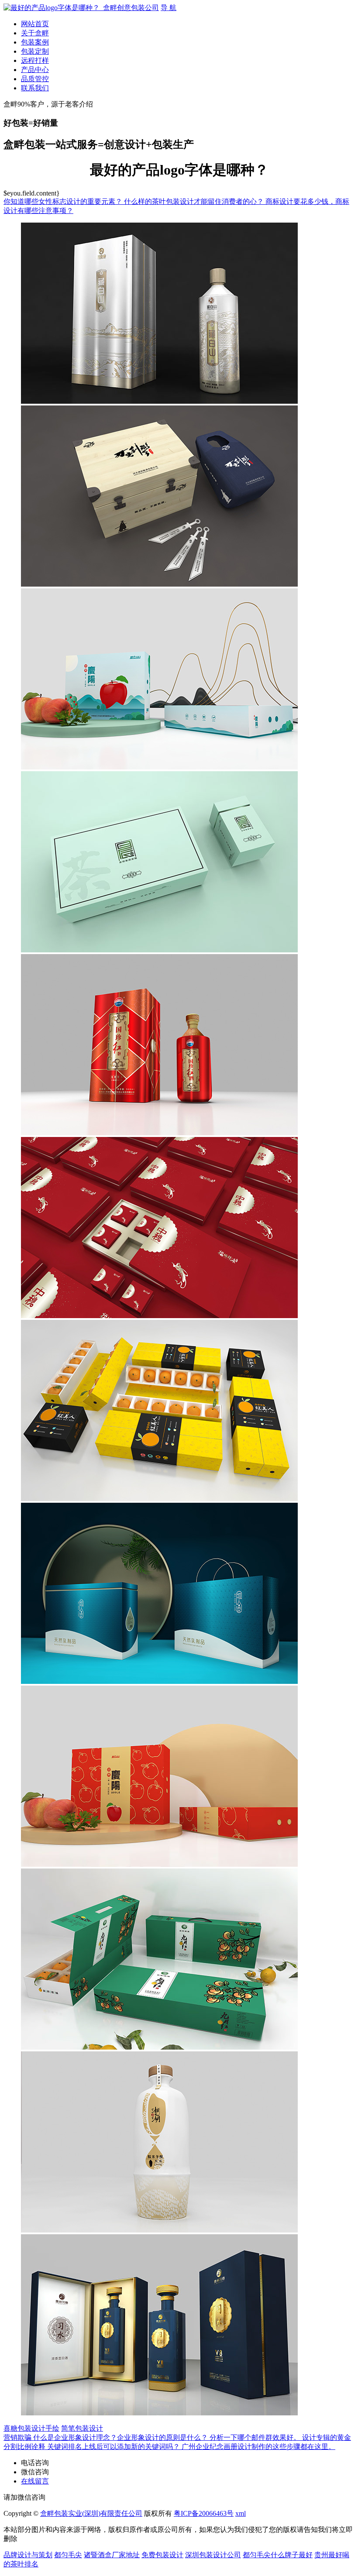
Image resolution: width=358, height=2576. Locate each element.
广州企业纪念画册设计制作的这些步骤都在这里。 (258, 2447)
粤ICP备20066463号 (204, 2513)
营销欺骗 (18, 2437)
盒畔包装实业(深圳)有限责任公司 (91, 2513)
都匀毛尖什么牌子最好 (278, 2555)
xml (241, 2513)
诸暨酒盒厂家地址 (112, 2555)
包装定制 (35, 51)
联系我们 (35, 88)
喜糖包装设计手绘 (31, 2428)
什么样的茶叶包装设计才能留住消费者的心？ (195, 201)
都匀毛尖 (68, 2555)
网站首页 (35, 24)
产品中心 (35, 70)
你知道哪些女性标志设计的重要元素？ (64, 201)
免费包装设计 (162, 2555)
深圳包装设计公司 (213, 2555)
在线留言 (35, 2481)
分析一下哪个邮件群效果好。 (256, 2437)
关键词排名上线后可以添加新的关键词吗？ (114, 2447)
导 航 (169, 8)
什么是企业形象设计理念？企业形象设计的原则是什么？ (121, 2437)
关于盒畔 (35, 33)
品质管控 (35, 79)
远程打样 (35, 60)
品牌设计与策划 (28, 2555)
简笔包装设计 (82, 2428)
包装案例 (35, 42)
